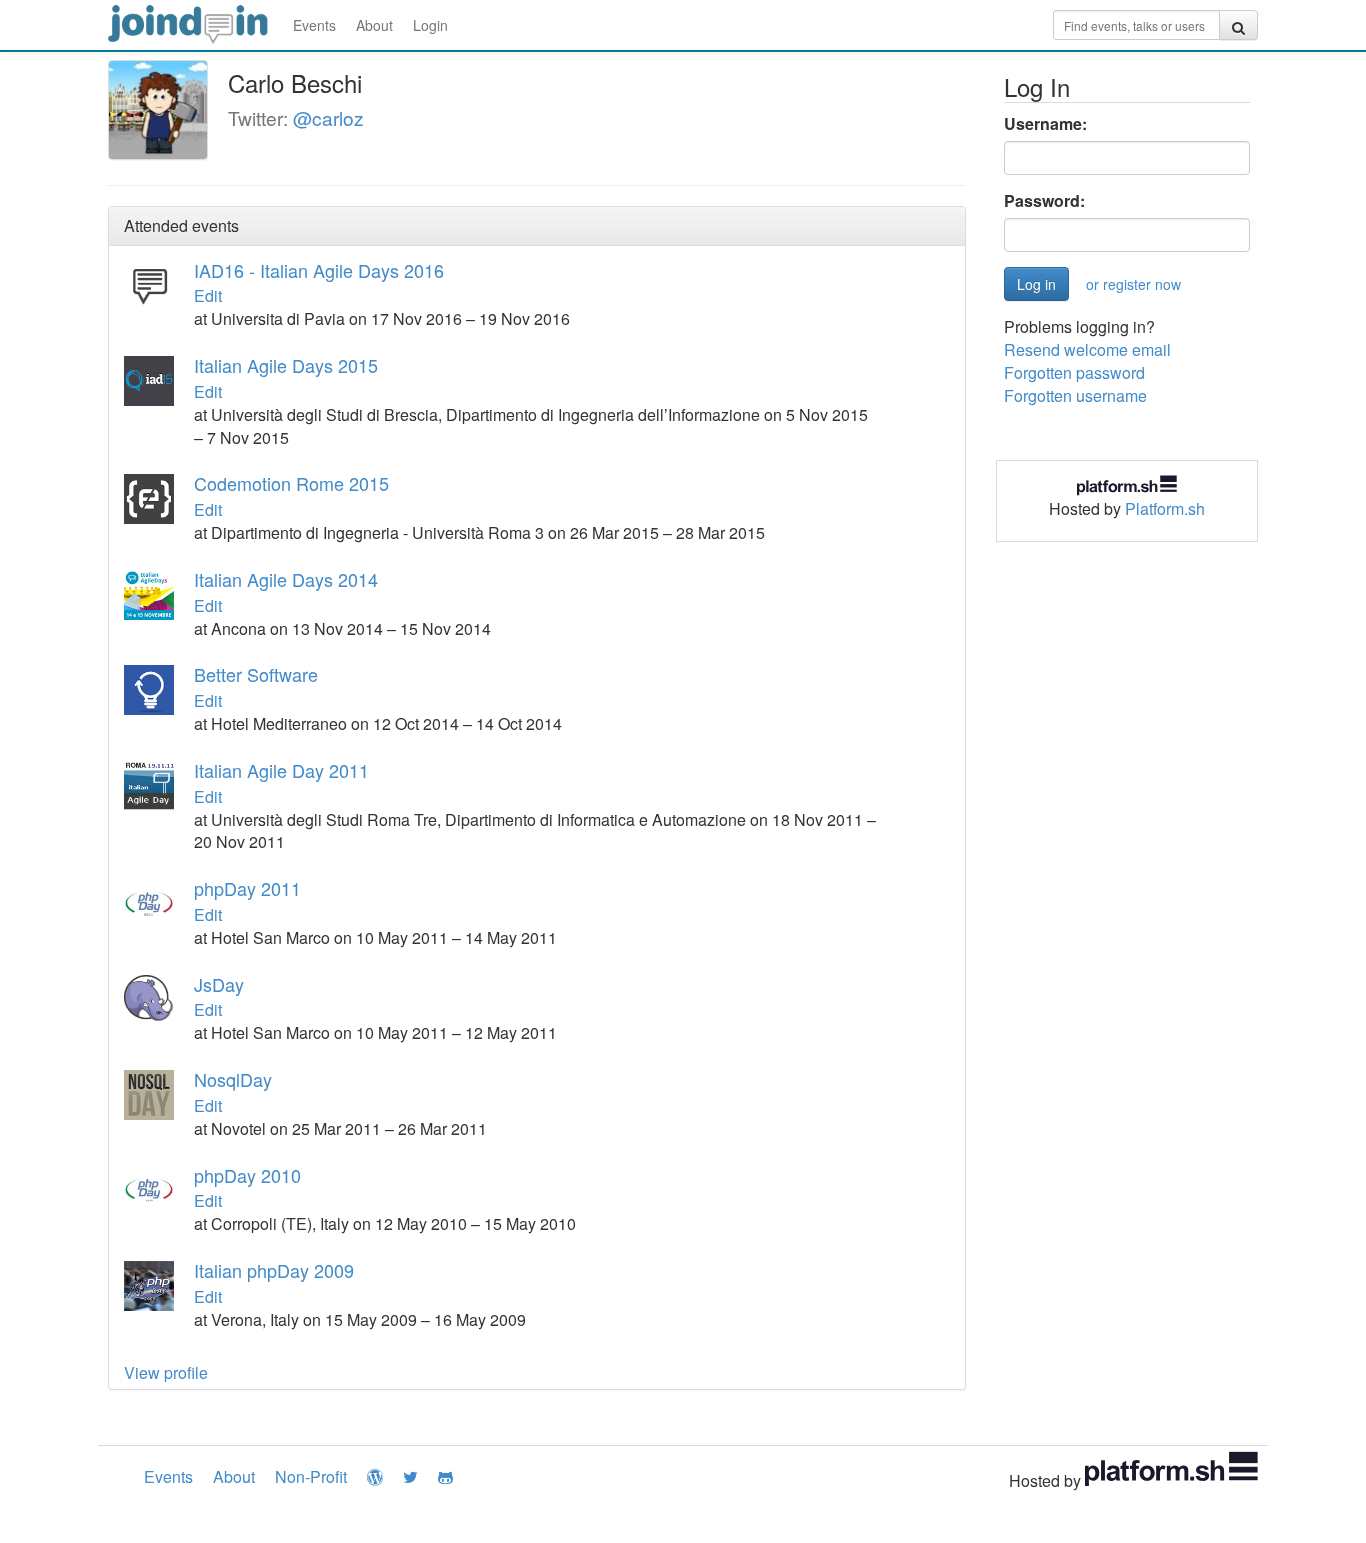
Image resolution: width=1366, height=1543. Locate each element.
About (374, 25)
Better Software (256, 674)
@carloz (328, 117)
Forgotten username (1075, 395)
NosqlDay (233, 1079)
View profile (166, 1372)
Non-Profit (311, 1476)
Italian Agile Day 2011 (281, 770)
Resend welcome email (1087, 349)
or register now (1133, 284)
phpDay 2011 (247, 888)
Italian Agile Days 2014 (286, 579)
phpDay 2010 (247, 1175)
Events (314, 25)
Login (430, 25)
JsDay (219, 984)
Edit (208, 295)
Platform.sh (1165, 508)
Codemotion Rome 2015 (291, 483)
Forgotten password (1074, 372)
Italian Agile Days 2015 (286, 365)
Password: (1044, 201)
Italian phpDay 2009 (274, 1270)
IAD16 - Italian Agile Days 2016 (319, 270)
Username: (1045, 124)
